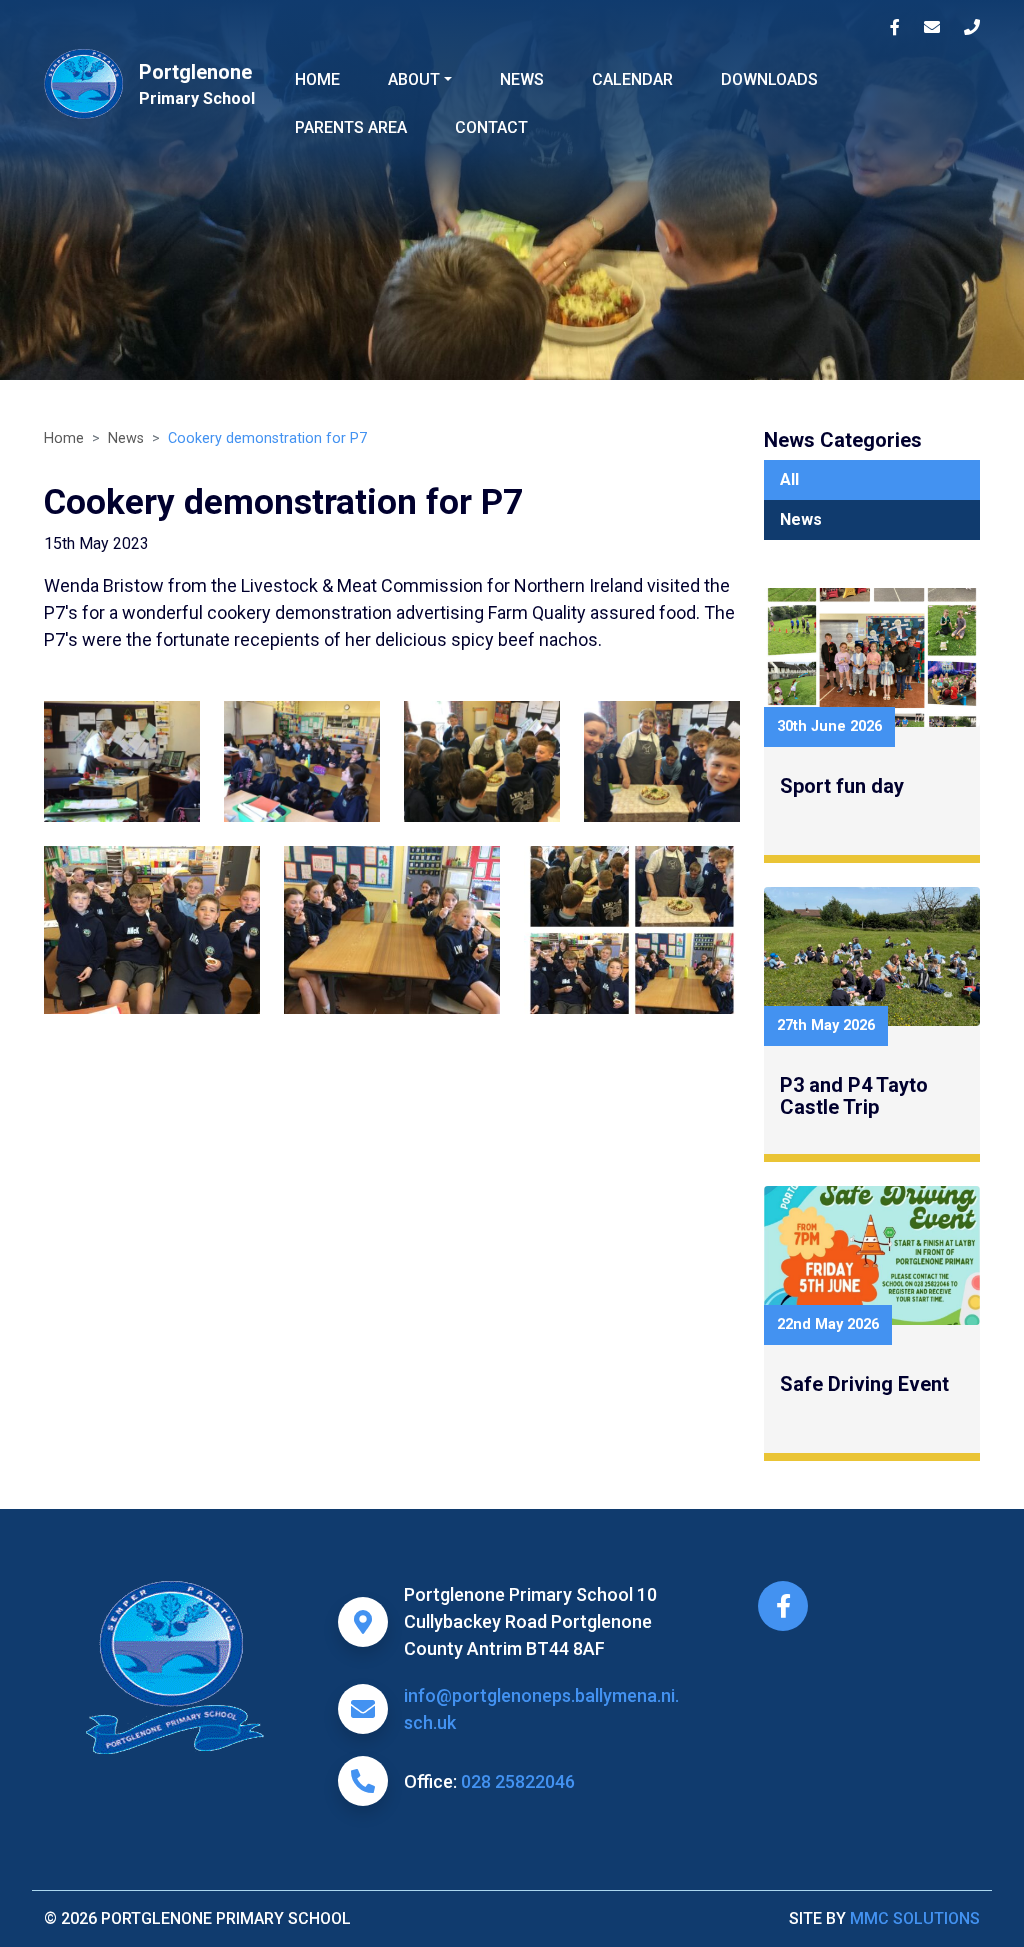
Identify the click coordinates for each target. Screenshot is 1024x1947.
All (789, 479)
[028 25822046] (972, 28)
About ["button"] (414, 79)
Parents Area (351, 127)
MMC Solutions (915, 1918)
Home (317, 79)
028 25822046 (518, 1781)
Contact (491, 127)
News (522, 79)
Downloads (769, 79)
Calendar (632, 79)
